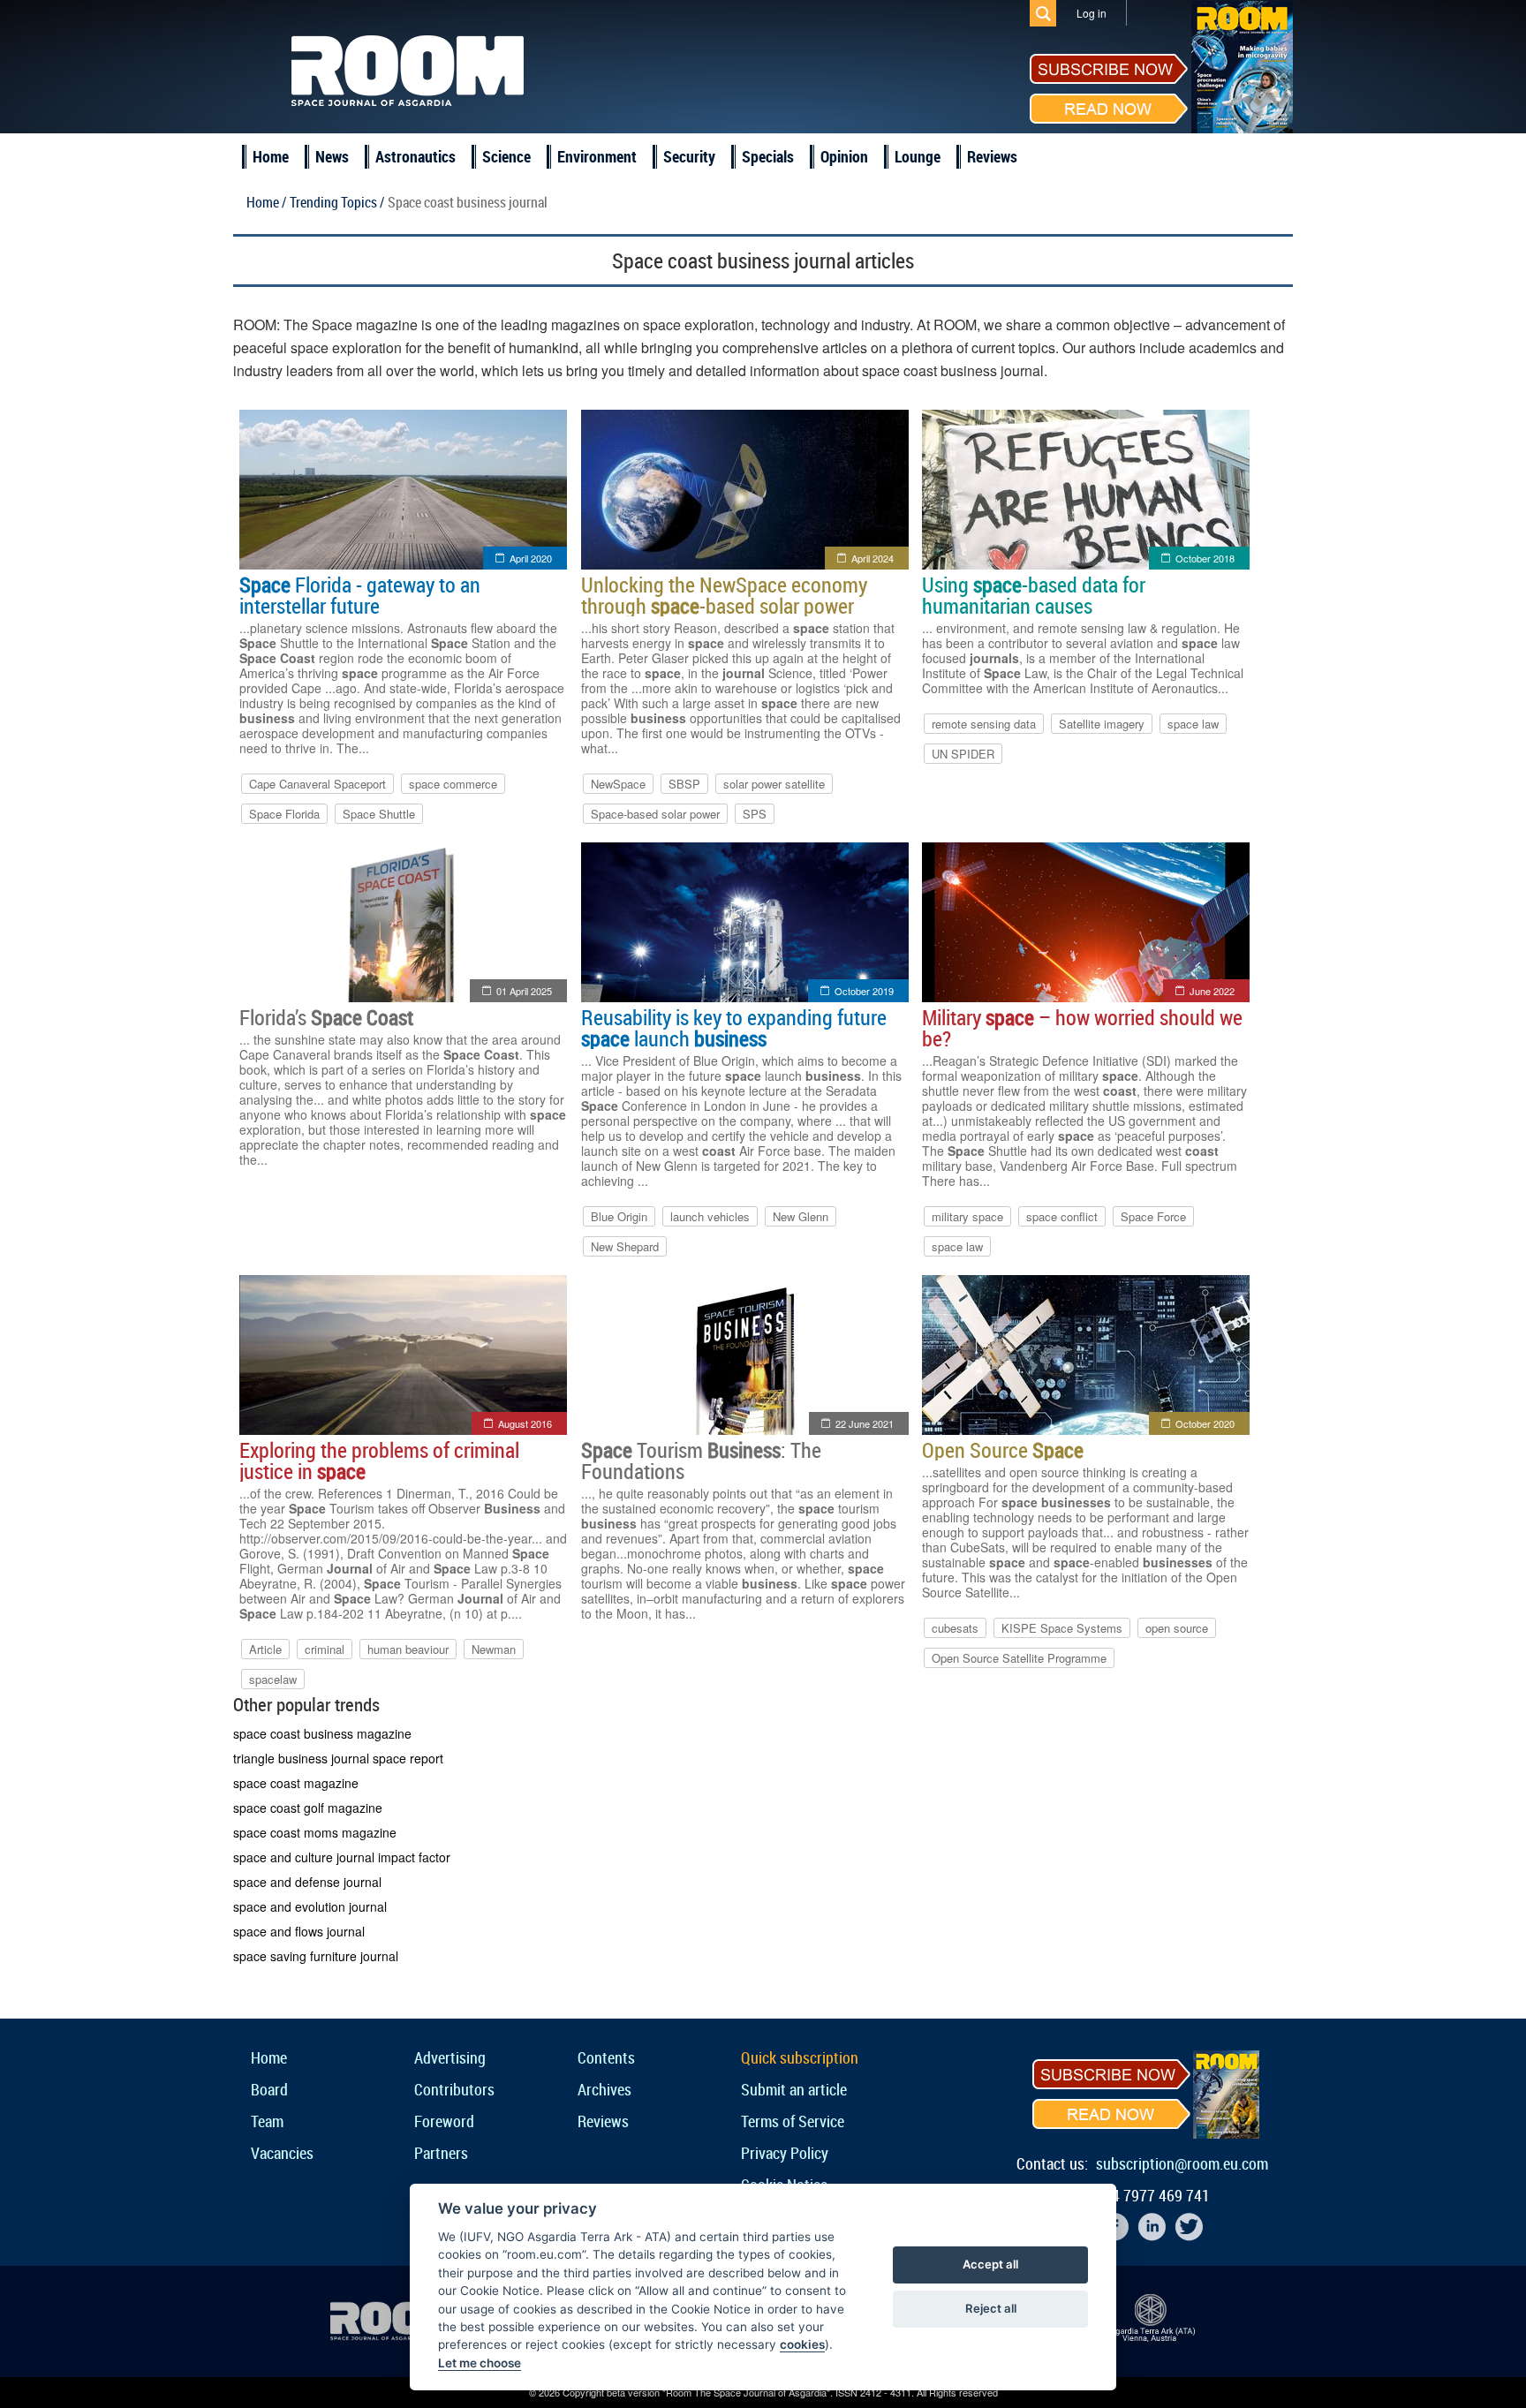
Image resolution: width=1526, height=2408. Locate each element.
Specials (768, 156)
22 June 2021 (865, 1423)
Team (267, 2121)
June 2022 (1212, 991)
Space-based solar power (655, 814)
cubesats (955, 1628)
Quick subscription (800, 2057)
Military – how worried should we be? (1082, 1028)
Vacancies (282, 2153)
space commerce (453, 784)
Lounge (918, 156)
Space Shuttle (379, 814)
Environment (597, 156)
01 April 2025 (524, 991)
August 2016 (525, 1423)
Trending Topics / (337, 202)
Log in (1092, 13)
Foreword (444, 2121)
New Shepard (625, 1246)
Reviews (992, 156)
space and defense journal (307, 1882)
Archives (604, 2089)
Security (689, 156)
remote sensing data (984, 724)
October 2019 (864, 991)
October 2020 (1205, 1423)
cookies (802, 2344)
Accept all (990, 2264)
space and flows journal (299, 1931)
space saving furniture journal (316, 1956)
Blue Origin (619, 1216)
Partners (441, 2153)
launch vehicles (710, 1216)
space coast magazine (296, 1783)
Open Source (1003, 1450)
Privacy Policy (785, 2153)
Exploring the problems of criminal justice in (379, 1461)
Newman (494, 1649)
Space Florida (284, 814)
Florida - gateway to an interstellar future (360, 595)
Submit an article (794, 2089)
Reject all (991, 2308)
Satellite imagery (1102, 724)
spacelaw (273, 1679)
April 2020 (531, 558)
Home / (266, 202)
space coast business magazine (322, 1733)
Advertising (450, 2057)
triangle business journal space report (338, 1758)
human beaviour (408, 1649)
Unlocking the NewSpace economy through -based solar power (724, 595)
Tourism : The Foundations (701, 1461)
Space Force (1153, 1216)
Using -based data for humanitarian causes (1034, 595)
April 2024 (873, 558)
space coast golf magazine (308, 1808)
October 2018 (1205, 558)
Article (265, 1649)
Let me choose (480, 2363)
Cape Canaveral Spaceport (317, 784)
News (332, 156)
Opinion (844, 156)
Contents (606, 2057)
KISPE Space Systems (1062, 1628)
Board (269, 2089)
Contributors (454, 2089)
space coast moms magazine (315, 1832)
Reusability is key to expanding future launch (734, 1028)
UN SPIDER (963, 754)
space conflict (1062, 1216)
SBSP (684, 784)
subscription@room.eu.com (1182, 2163)
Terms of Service (793, 2121)
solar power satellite (774, 784)
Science (506, 156)
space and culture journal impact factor (342, 1857)
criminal (325, 1649)
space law (1193, 724)
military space (967, 1216)
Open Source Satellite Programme (1019, 1658)
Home (271, 156)
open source (1177, 1628)
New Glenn (801, 1216)
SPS (755, 814)
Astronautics (415, 156)
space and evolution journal (310, 1906)
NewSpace (618, 784)
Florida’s (326, 1017)
